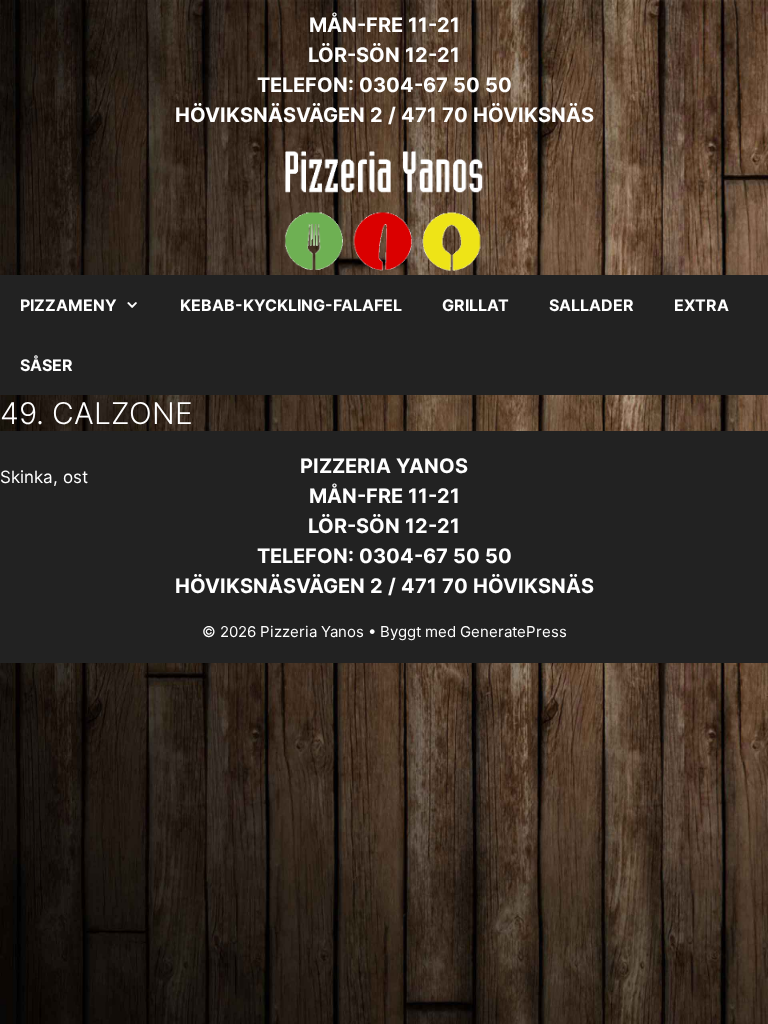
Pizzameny (68, 305)
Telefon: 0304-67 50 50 (384, 85)
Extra (701, 305)
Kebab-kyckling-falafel (291, 305)
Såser (46, 365)
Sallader (591, 305)
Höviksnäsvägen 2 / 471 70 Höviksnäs (384, 115)
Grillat (475, 305)
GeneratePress (513, 631)
